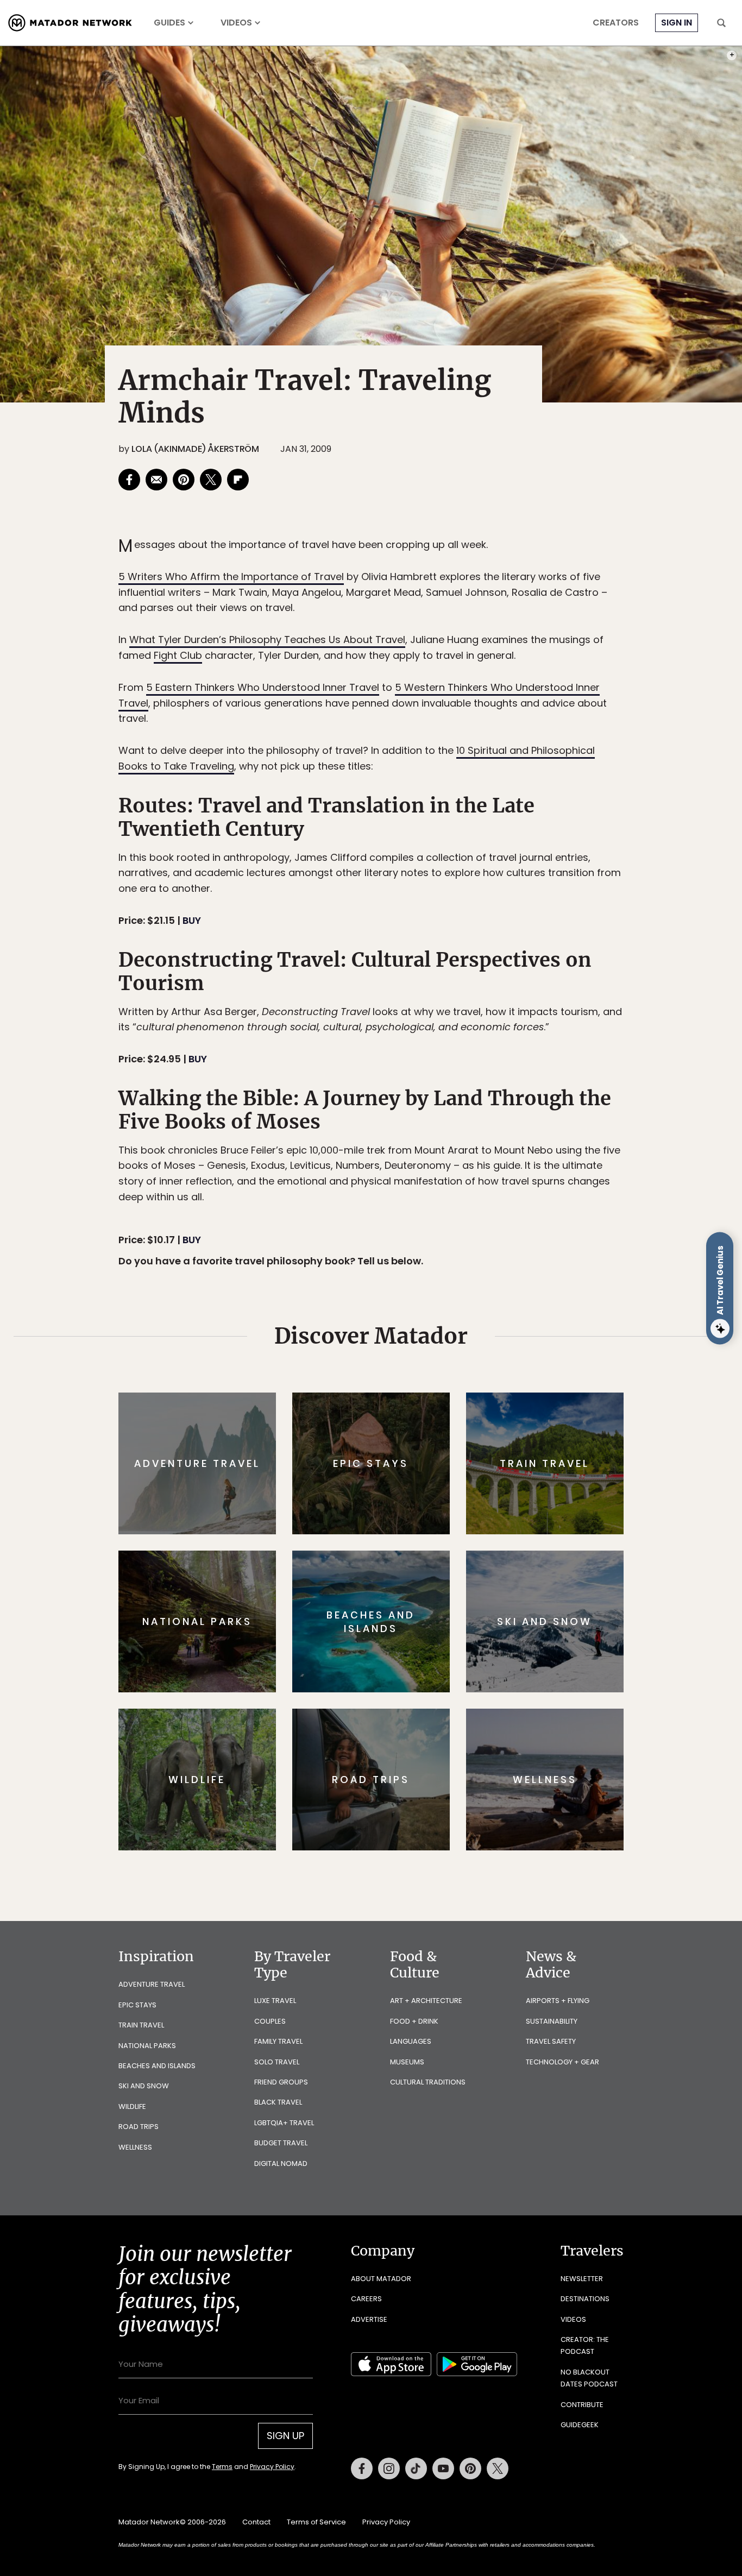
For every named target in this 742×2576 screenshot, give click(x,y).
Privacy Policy (436, 1361)
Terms (386, 1361)
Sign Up (479, 1334)
